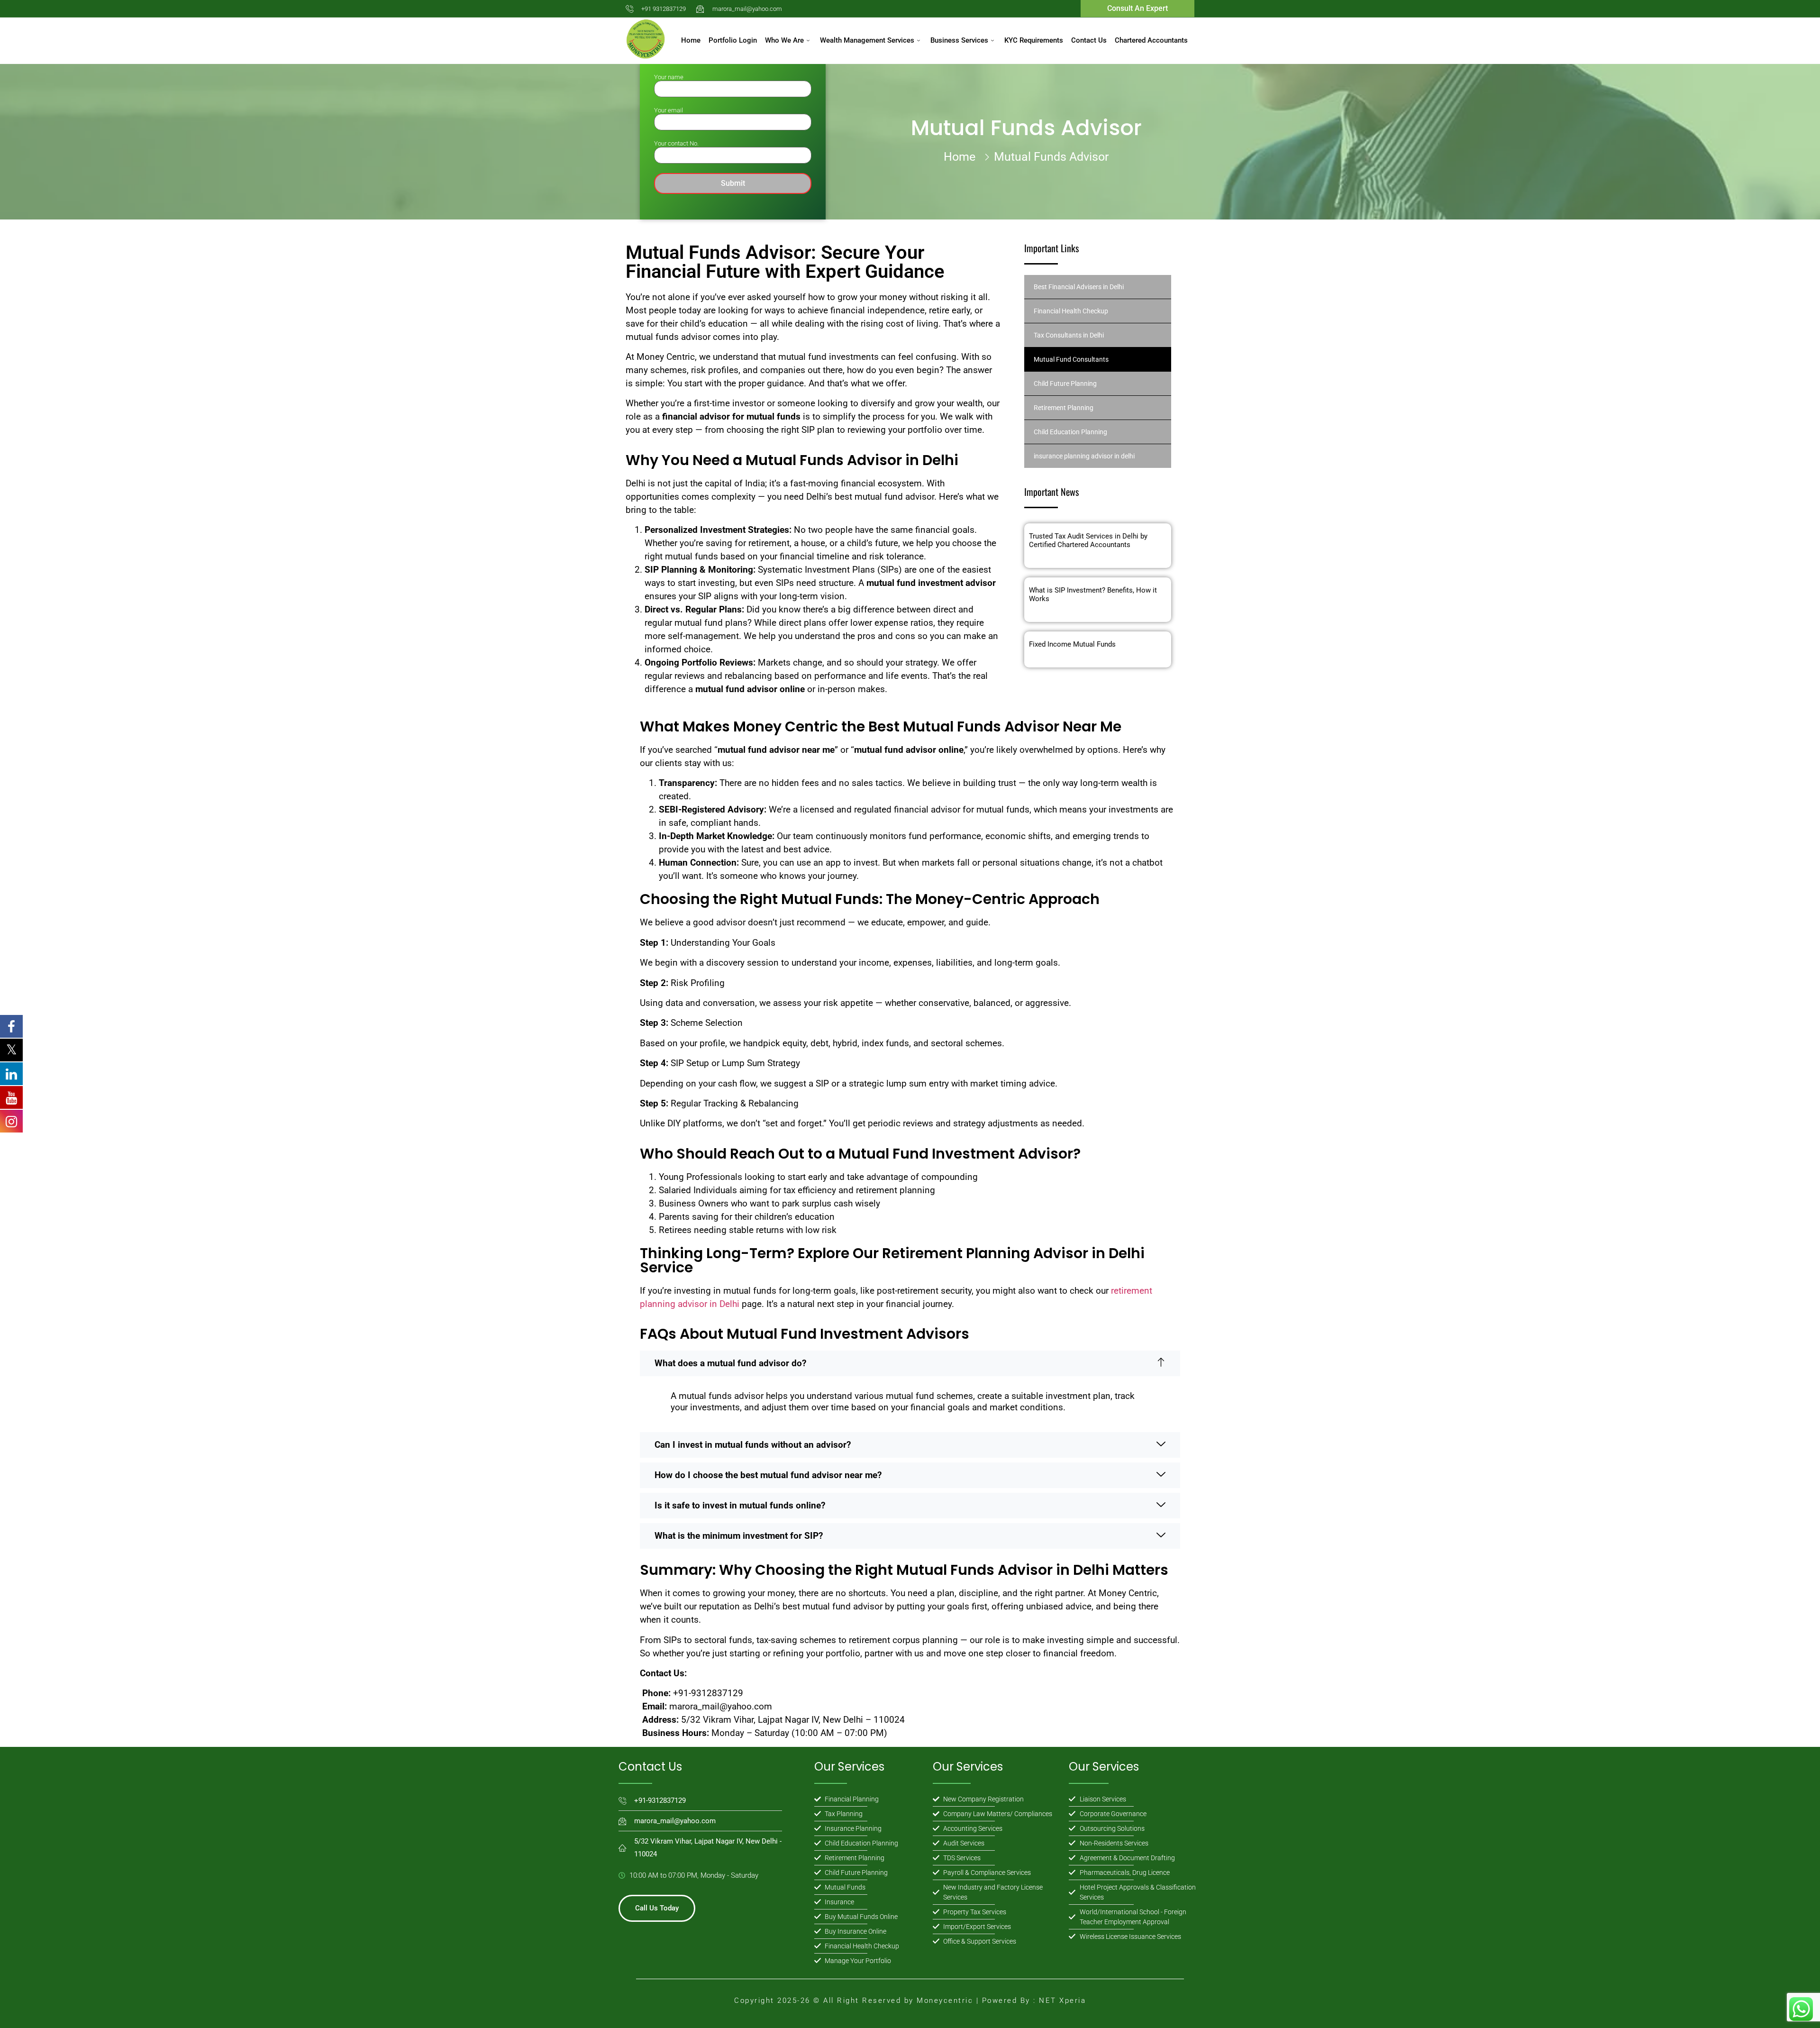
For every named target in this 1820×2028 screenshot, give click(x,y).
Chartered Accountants (1151, 40)
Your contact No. (676, 143)
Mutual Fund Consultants (1071, 359)
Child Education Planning (1070, 432)
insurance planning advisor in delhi (1084, 456)
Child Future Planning (1065, 384)
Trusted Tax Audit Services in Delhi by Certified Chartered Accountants (1088, 540)
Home (691, 40)
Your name (669, 77)
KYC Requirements (1034, 40)
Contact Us (1089, 40)
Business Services (959, 40)
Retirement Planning (1064, 408)
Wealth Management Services (867, 40)
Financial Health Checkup (1071, 311)
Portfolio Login (733, 40)
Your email (669, 110)
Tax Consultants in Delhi (1069, 335)
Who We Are (784, 40)
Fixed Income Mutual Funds (1072, 644)
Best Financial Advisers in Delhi (1079, 287)
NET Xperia (1061, 2001)
